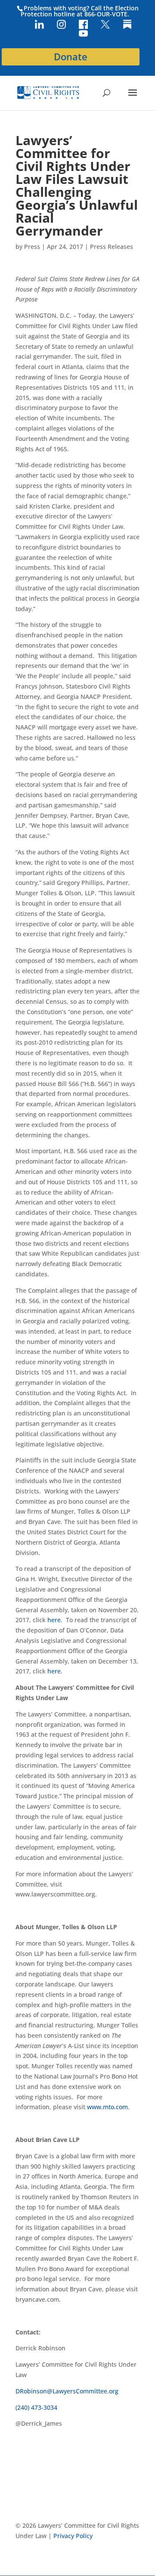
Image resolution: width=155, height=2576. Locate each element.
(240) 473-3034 (36, 2407)
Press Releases (112, 247)
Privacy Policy (73, 2536)
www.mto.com (107, 2107)
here (54, 1620)
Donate (71, 57)
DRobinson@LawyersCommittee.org (67, 2391)
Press (32, 247)
